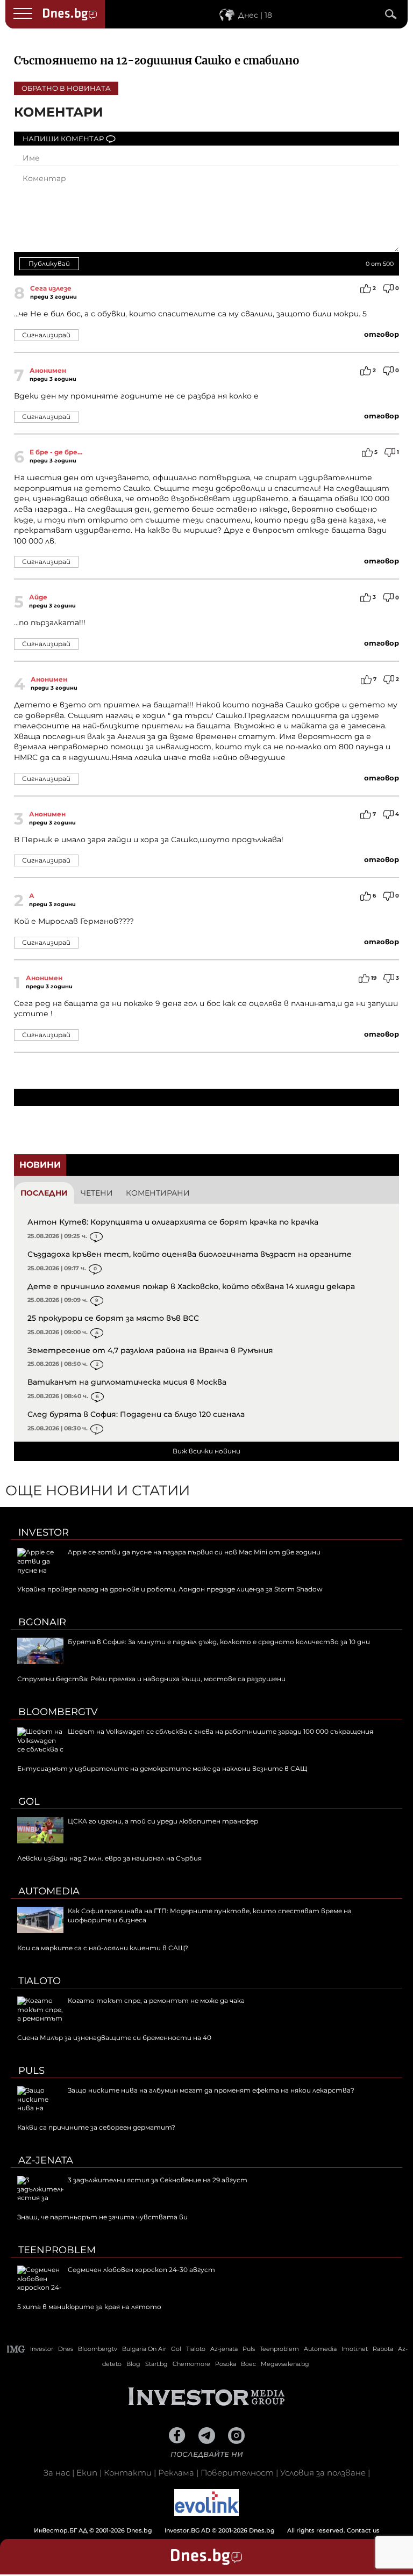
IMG (16, 2349)
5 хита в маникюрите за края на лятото (89, 2307)
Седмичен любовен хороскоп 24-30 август (141, 2270)
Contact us (363, 2530)
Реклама (176, 2473)
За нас (57, 2473)
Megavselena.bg (285, 2364)
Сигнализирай (46, 335)
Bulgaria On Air (144, 2349)
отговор (382, 334)
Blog (133, 2364)
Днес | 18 (255, 15)
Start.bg (156, 2364)
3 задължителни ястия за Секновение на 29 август (158, 2180)
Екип (87, 2473)
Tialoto (40, 1981)
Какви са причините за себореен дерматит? (96, 2127)
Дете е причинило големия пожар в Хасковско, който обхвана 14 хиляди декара (191, 1286)
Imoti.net (355, 2349)
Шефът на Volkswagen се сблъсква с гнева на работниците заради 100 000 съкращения (220, 1731)
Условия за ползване (323, 2473)
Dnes (66, 2349)
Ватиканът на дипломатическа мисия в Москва (127, 1382)
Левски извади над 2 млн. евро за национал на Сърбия (109, 1858)
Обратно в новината (66, 88)
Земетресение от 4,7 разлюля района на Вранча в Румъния (150, 1350)
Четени (97, 1193)
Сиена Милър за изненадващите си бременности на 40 (114, 2038)
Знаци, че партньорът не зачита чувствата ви (102, 2217)
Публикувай (49, 263)
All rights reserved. (190, 2530)
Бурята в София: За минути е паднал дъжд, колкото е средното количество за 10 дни (219, 1642)
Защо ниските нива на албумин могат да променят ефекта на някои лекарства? (211, 2090)
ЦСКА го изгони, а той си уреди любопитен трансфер (163, 1821)
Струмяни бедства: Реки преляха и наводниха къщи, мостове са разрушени (151, 1679)
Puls (31, 2071)
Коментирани (158, 1193)
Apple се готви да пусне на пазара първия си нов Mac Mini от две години (194, 1552)
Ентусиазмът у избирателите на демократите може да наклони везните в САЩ (162, 1768)
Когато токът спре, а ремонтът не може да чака (156, 2000)
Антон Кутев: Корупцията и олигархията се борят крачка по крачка (173, 1222)
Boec (248, 2364)
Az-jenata (46, 2160)
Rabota (383, 2349)
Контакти (128, 2473)
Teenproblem (57, 2250)
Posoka (226, 2364)
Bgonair (42, 1622)
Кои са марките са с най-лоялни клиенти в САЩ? (103, 1948)
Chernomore (191, 2364)
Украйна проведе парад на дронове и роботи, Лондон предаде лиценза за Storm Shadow (170, 1589)
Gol (29, 1801)
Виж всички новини (206, 1451)
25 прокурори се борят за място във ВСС (113, 1318)
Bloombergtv (58, 1712)
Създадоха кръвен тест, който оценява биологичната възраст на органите (190, 1254)
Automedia (49, 1891)
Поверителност (237, 2473)
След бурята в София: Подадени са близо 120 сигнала (136, 1414)
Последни (44, 1193)
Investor (44, 1532)
